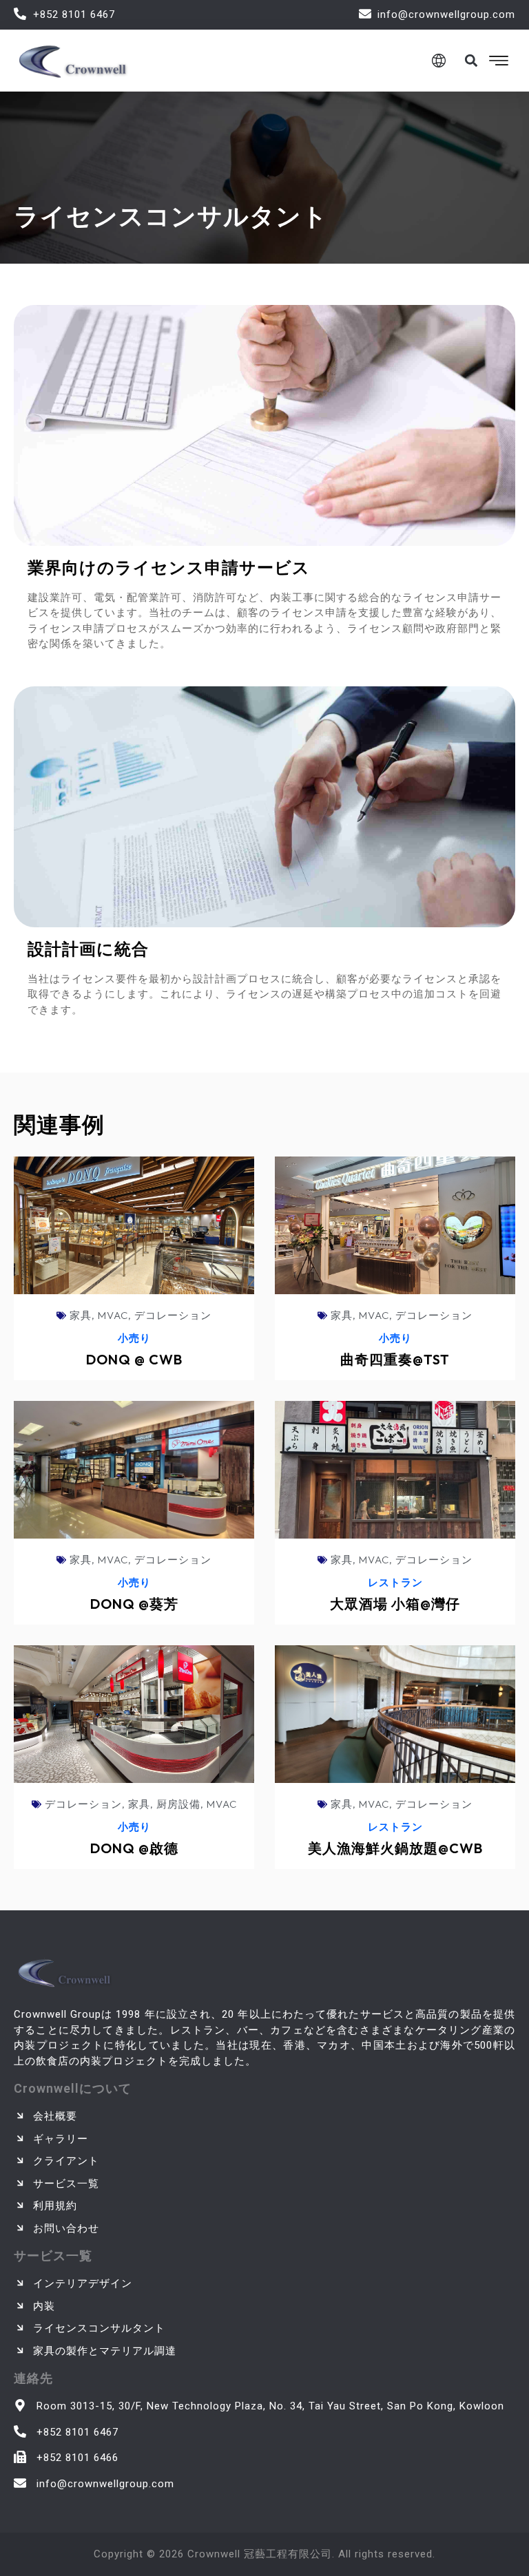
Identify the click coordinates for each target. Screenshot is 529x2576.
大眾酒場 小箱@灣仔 (395, 1604)
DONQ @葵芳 (134, 1604)
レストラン (395, 1582)
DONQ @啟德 (134, 1848)
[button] (471, 60)
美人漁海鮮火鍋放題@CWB (395, 1848)
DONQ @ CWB (134, 1359)
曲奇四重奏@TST (395, 1359)
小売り (134, 1338)
